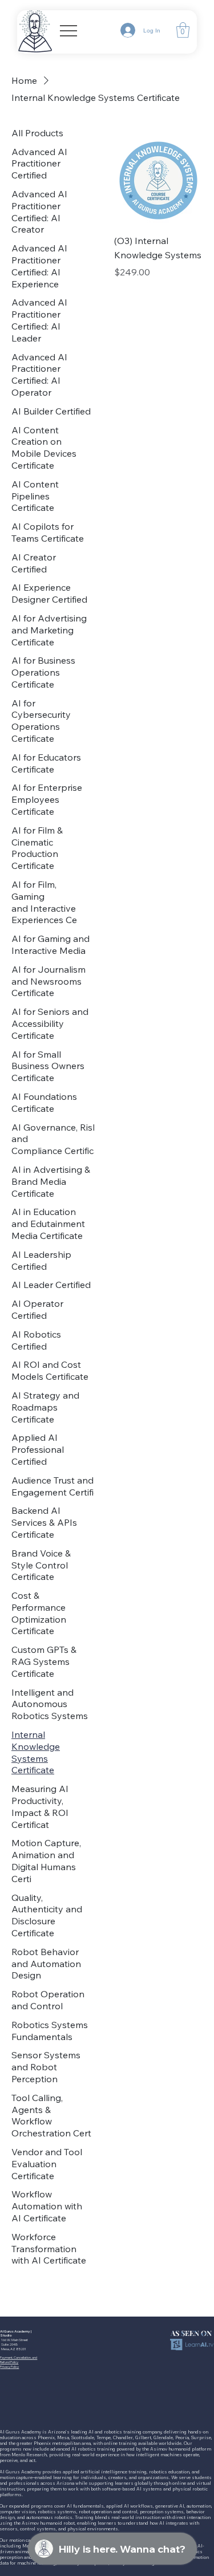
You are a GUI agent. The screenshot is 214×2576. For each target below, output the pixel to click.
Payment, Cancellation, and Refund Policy (19, 2360)
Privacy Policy (9, 2367)
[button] (183, 30)
